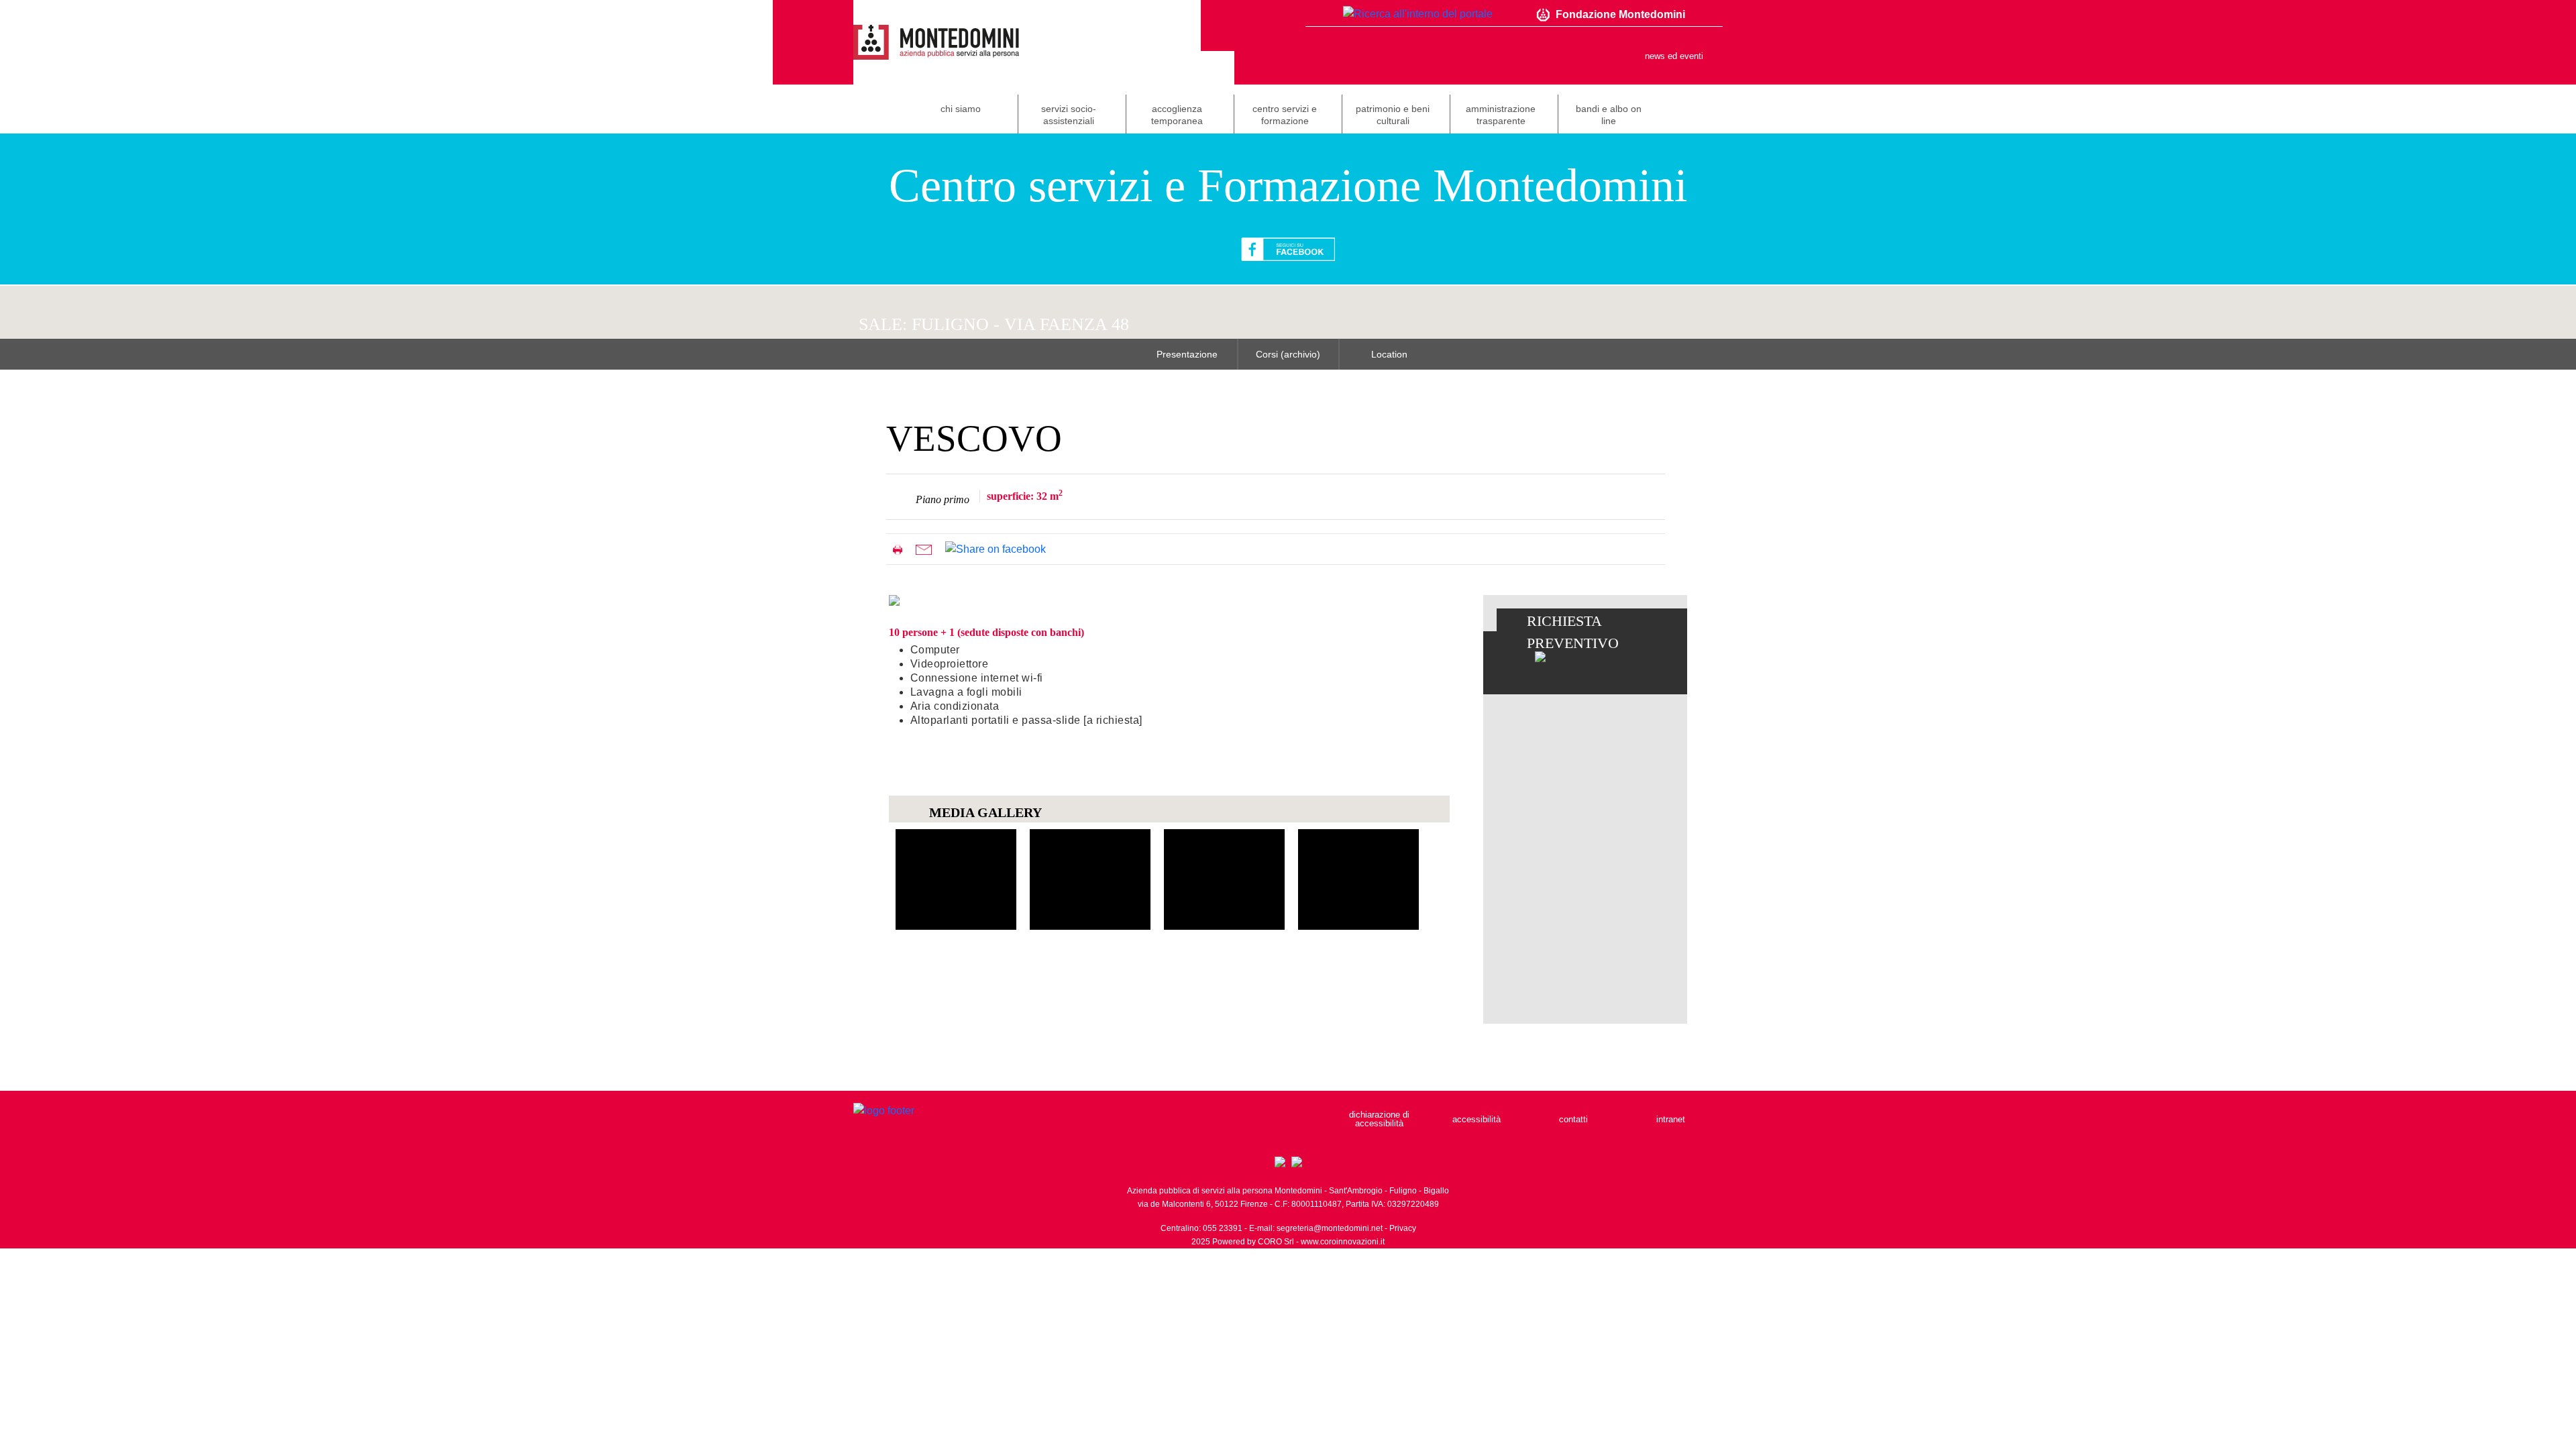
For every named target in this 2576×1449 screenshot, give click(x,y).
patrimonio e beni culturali (1393, 115)
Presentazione (1187, 354)
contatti (1573, 1119)
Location (1389, 354)
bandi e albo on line (1609, 115)
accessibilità (1477, 1119)
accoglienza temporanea (1177, 115)
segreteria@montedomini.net (1330, 1228)
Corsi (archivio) (1288, 354)
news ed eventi (1674, 56)
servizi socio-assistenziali (1069, 115)
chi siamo (961, 109)
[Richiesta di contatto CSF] (1540, 656)
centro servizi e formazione (1285, 115)
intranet (1671, 1119)
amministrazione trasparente (1501, 115)
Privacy (1403, 1228)
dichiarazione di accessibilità (1379, 1119)
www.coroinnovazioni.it (1343, 1242)
